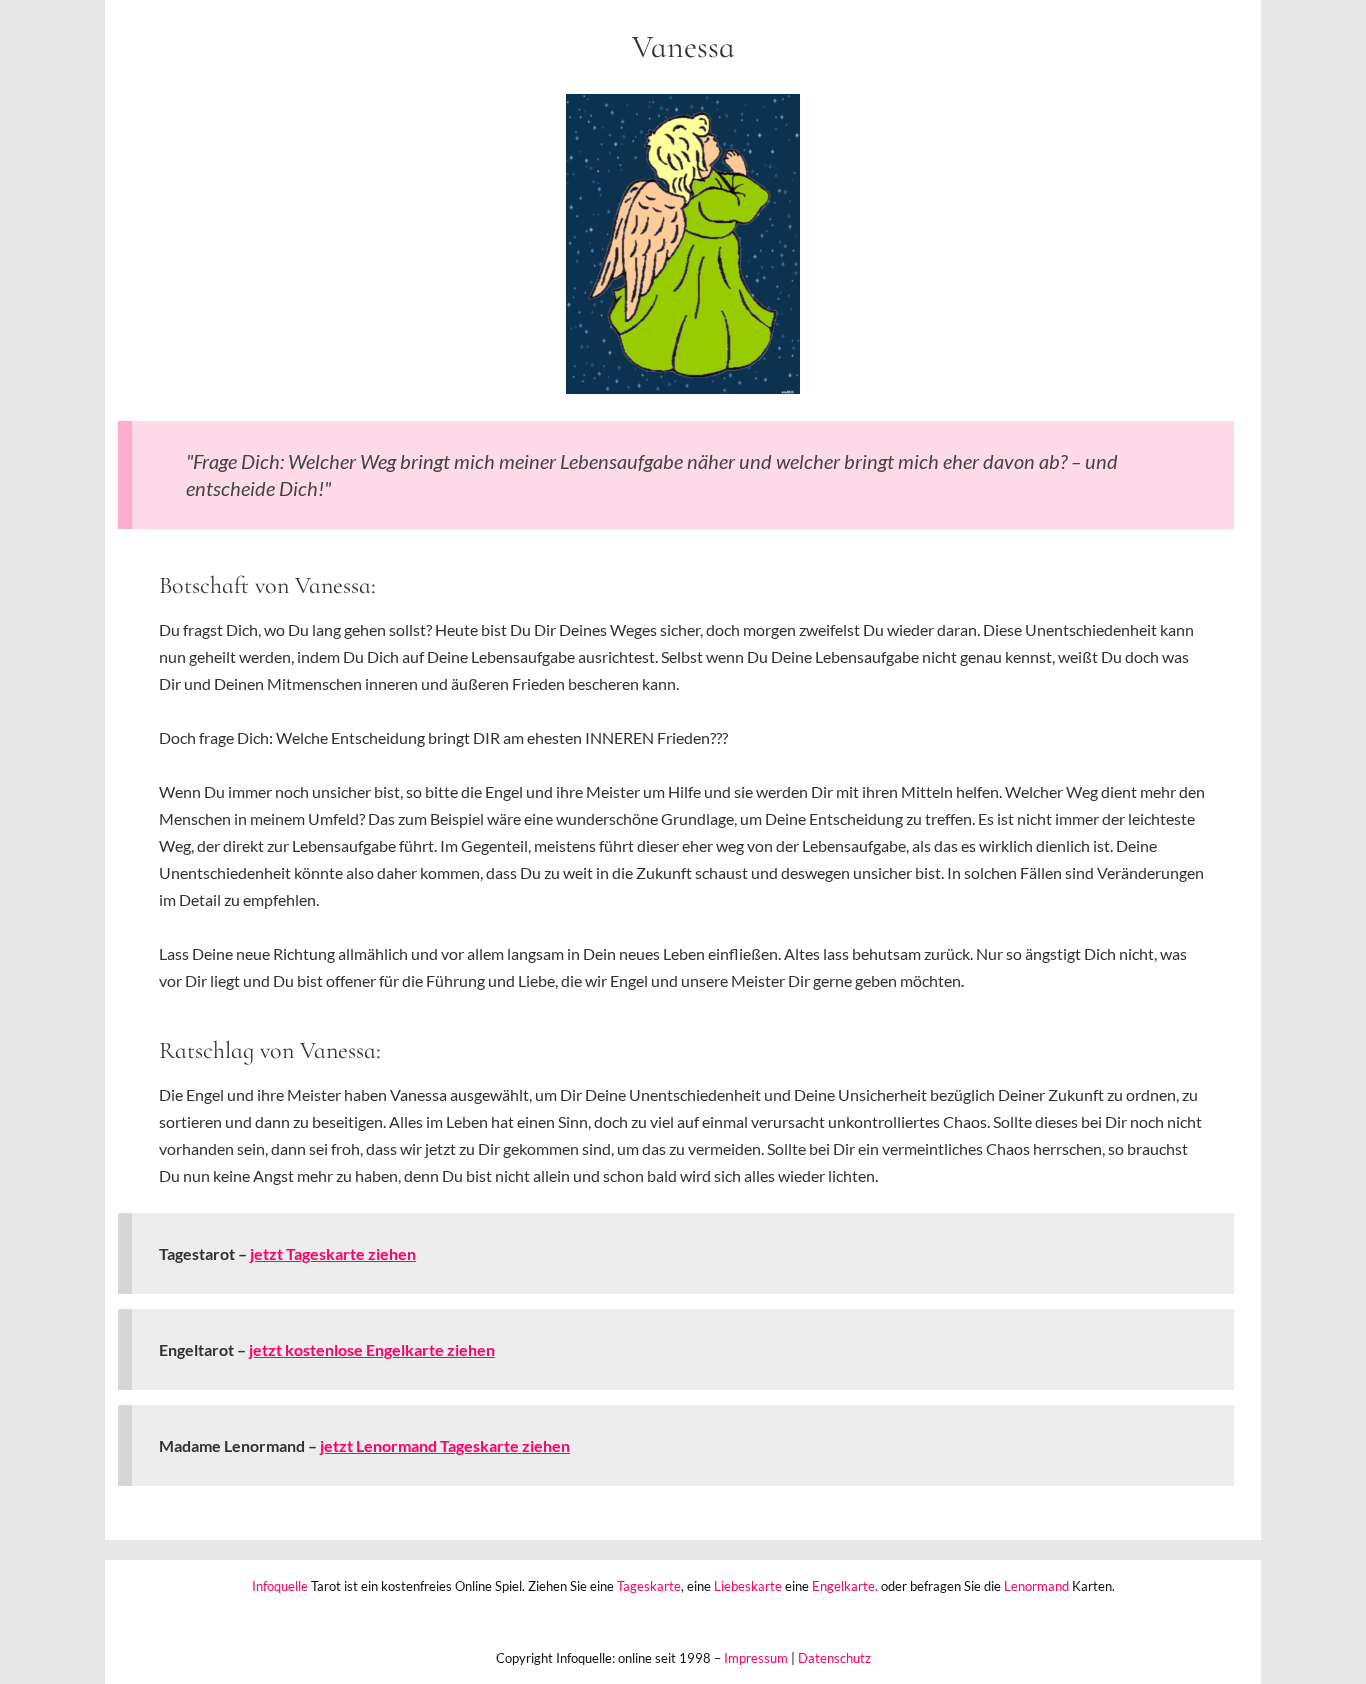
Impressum (756, 1658)
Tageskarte (649, 1586)
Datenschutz (834, 1658)
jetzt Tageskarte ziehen (333, 1253)
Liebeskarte (748, 1586)
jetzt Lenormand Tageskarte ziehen (445, 1445)
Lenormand (1036, 1586)
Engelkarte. (845, 1586)
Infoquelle (280, 1586)
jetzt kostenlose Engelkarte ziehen (372, 1349)
